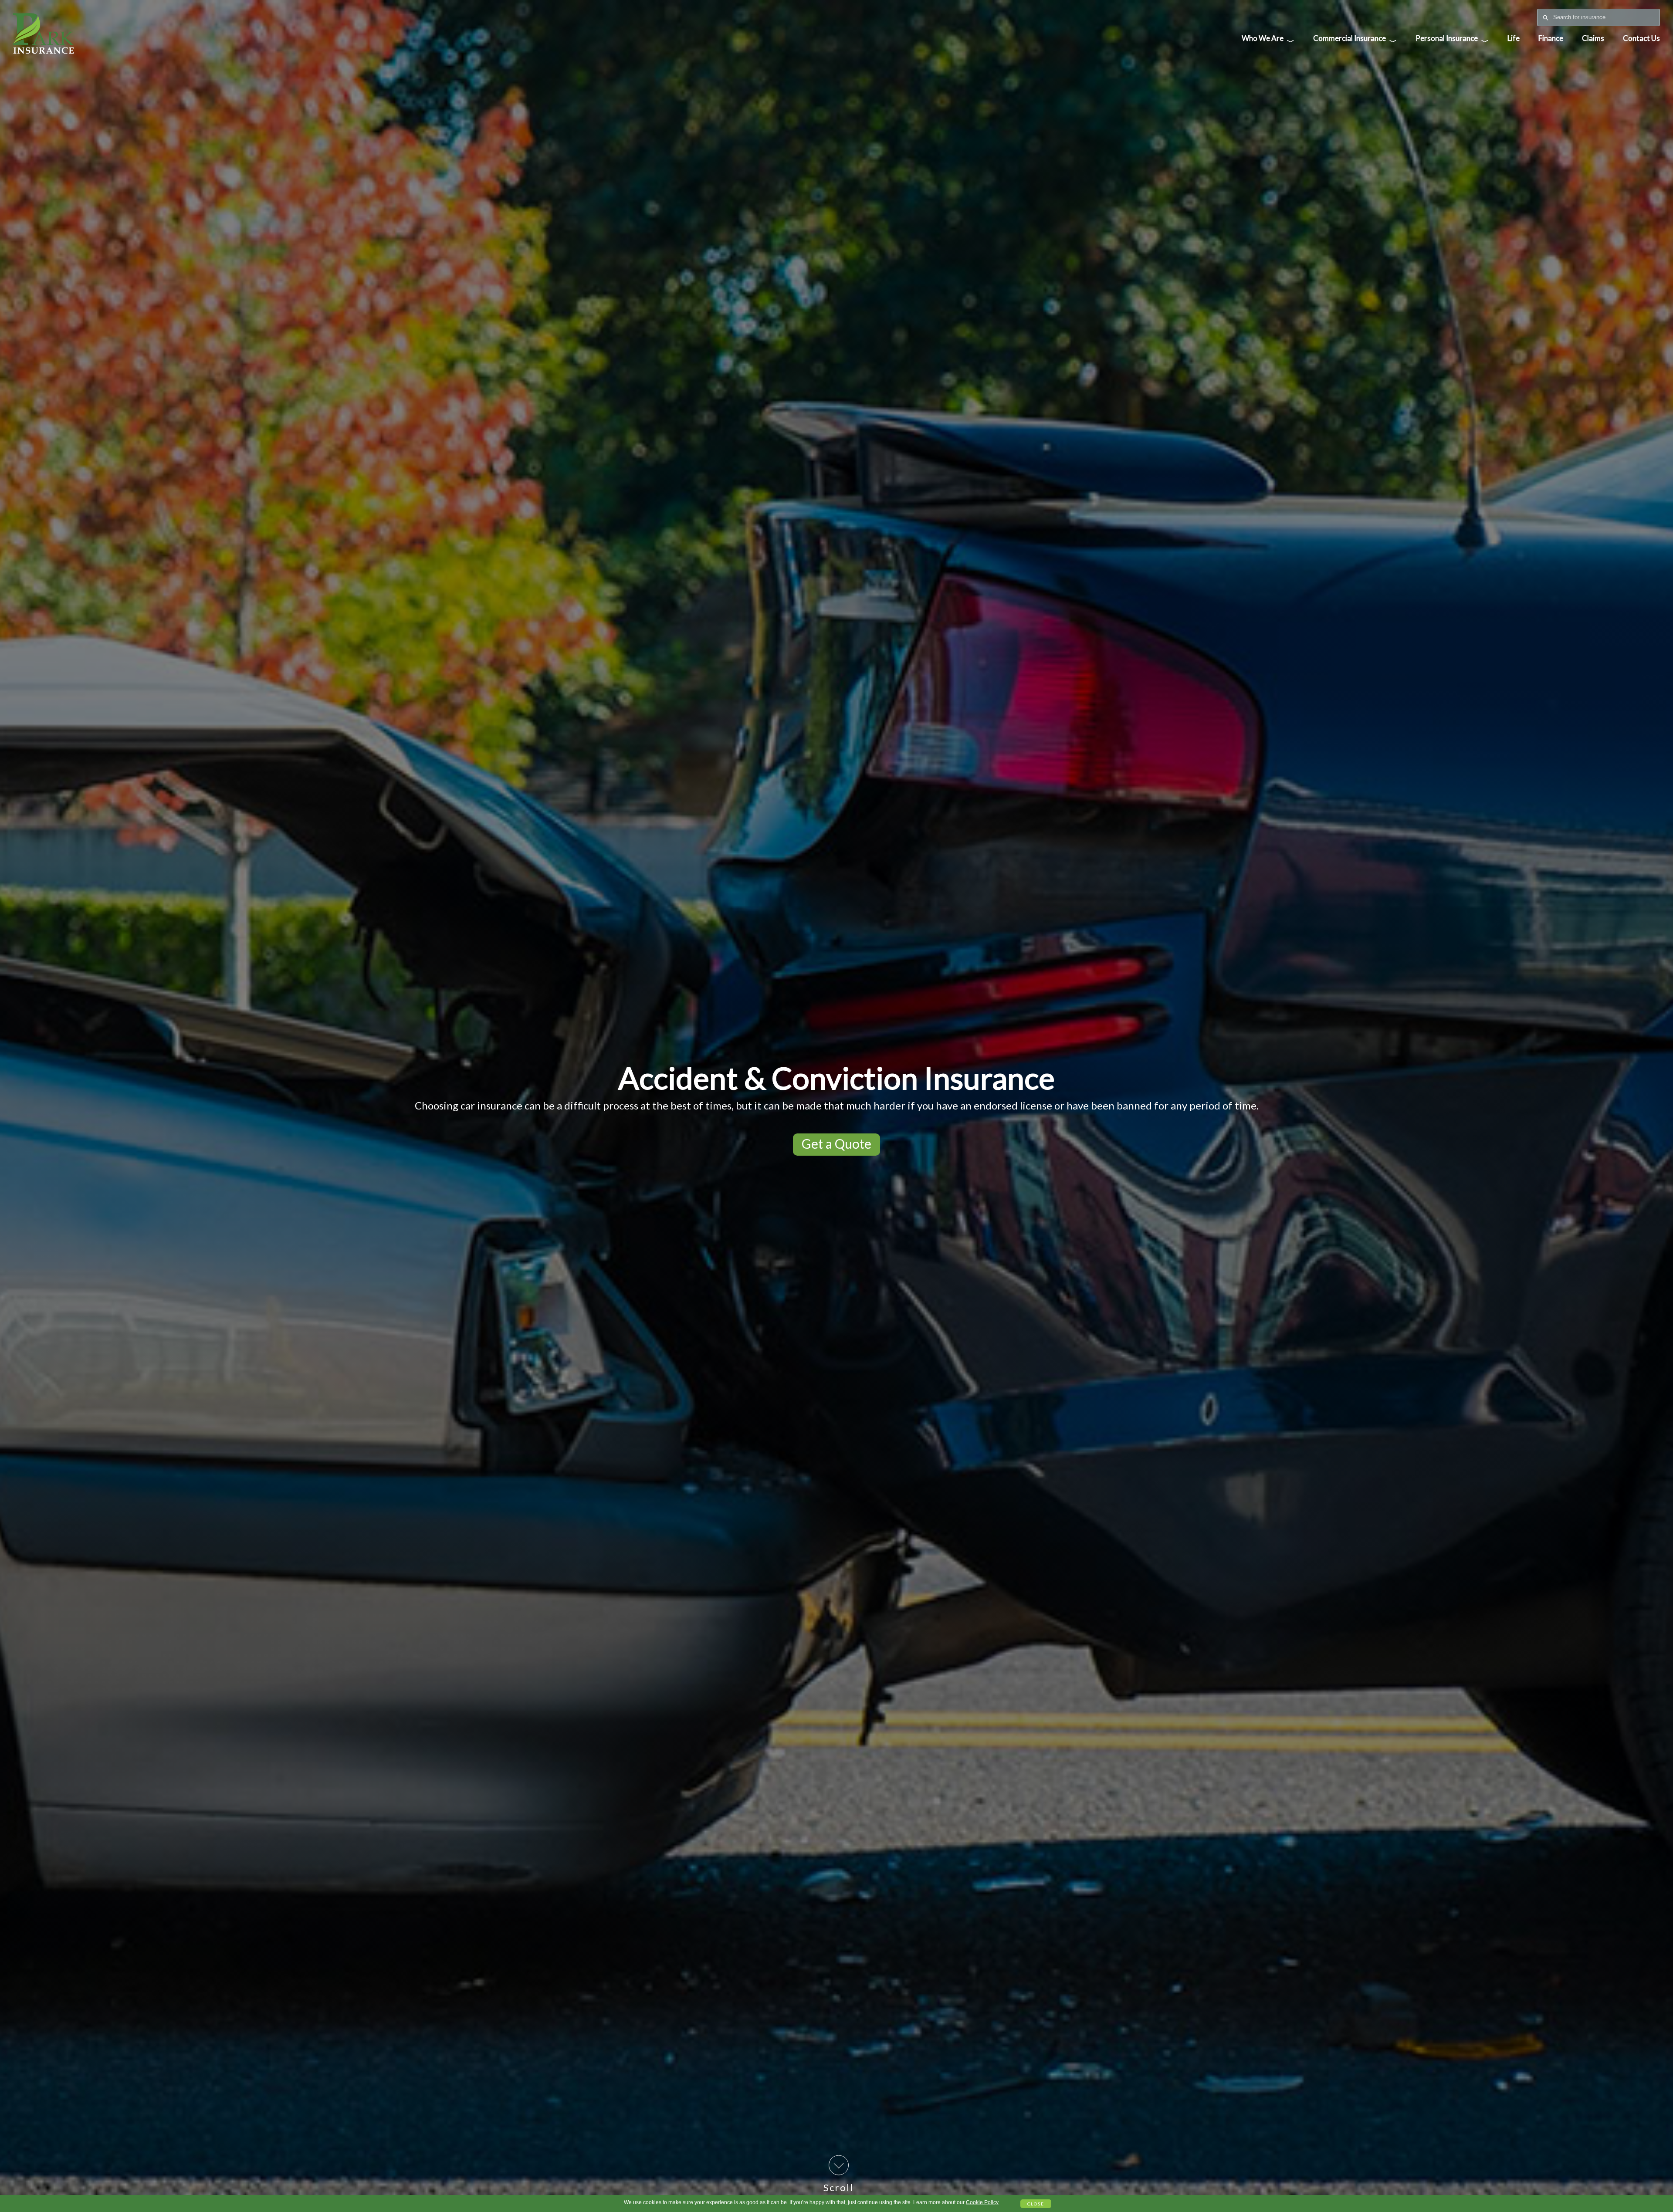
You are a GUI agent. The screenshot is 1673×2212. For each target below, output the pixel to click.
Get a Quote (836, 1143)
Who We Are (1268, 40)
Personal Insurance (1452, 40)
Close (1036, 2204)
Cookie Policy (982, 2202)
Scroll (838, 2187)
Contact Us (1641, 38)
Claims (1593, 38)
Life (1514, 38)
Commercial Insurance (1355, 40)
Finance (1551, 38)
